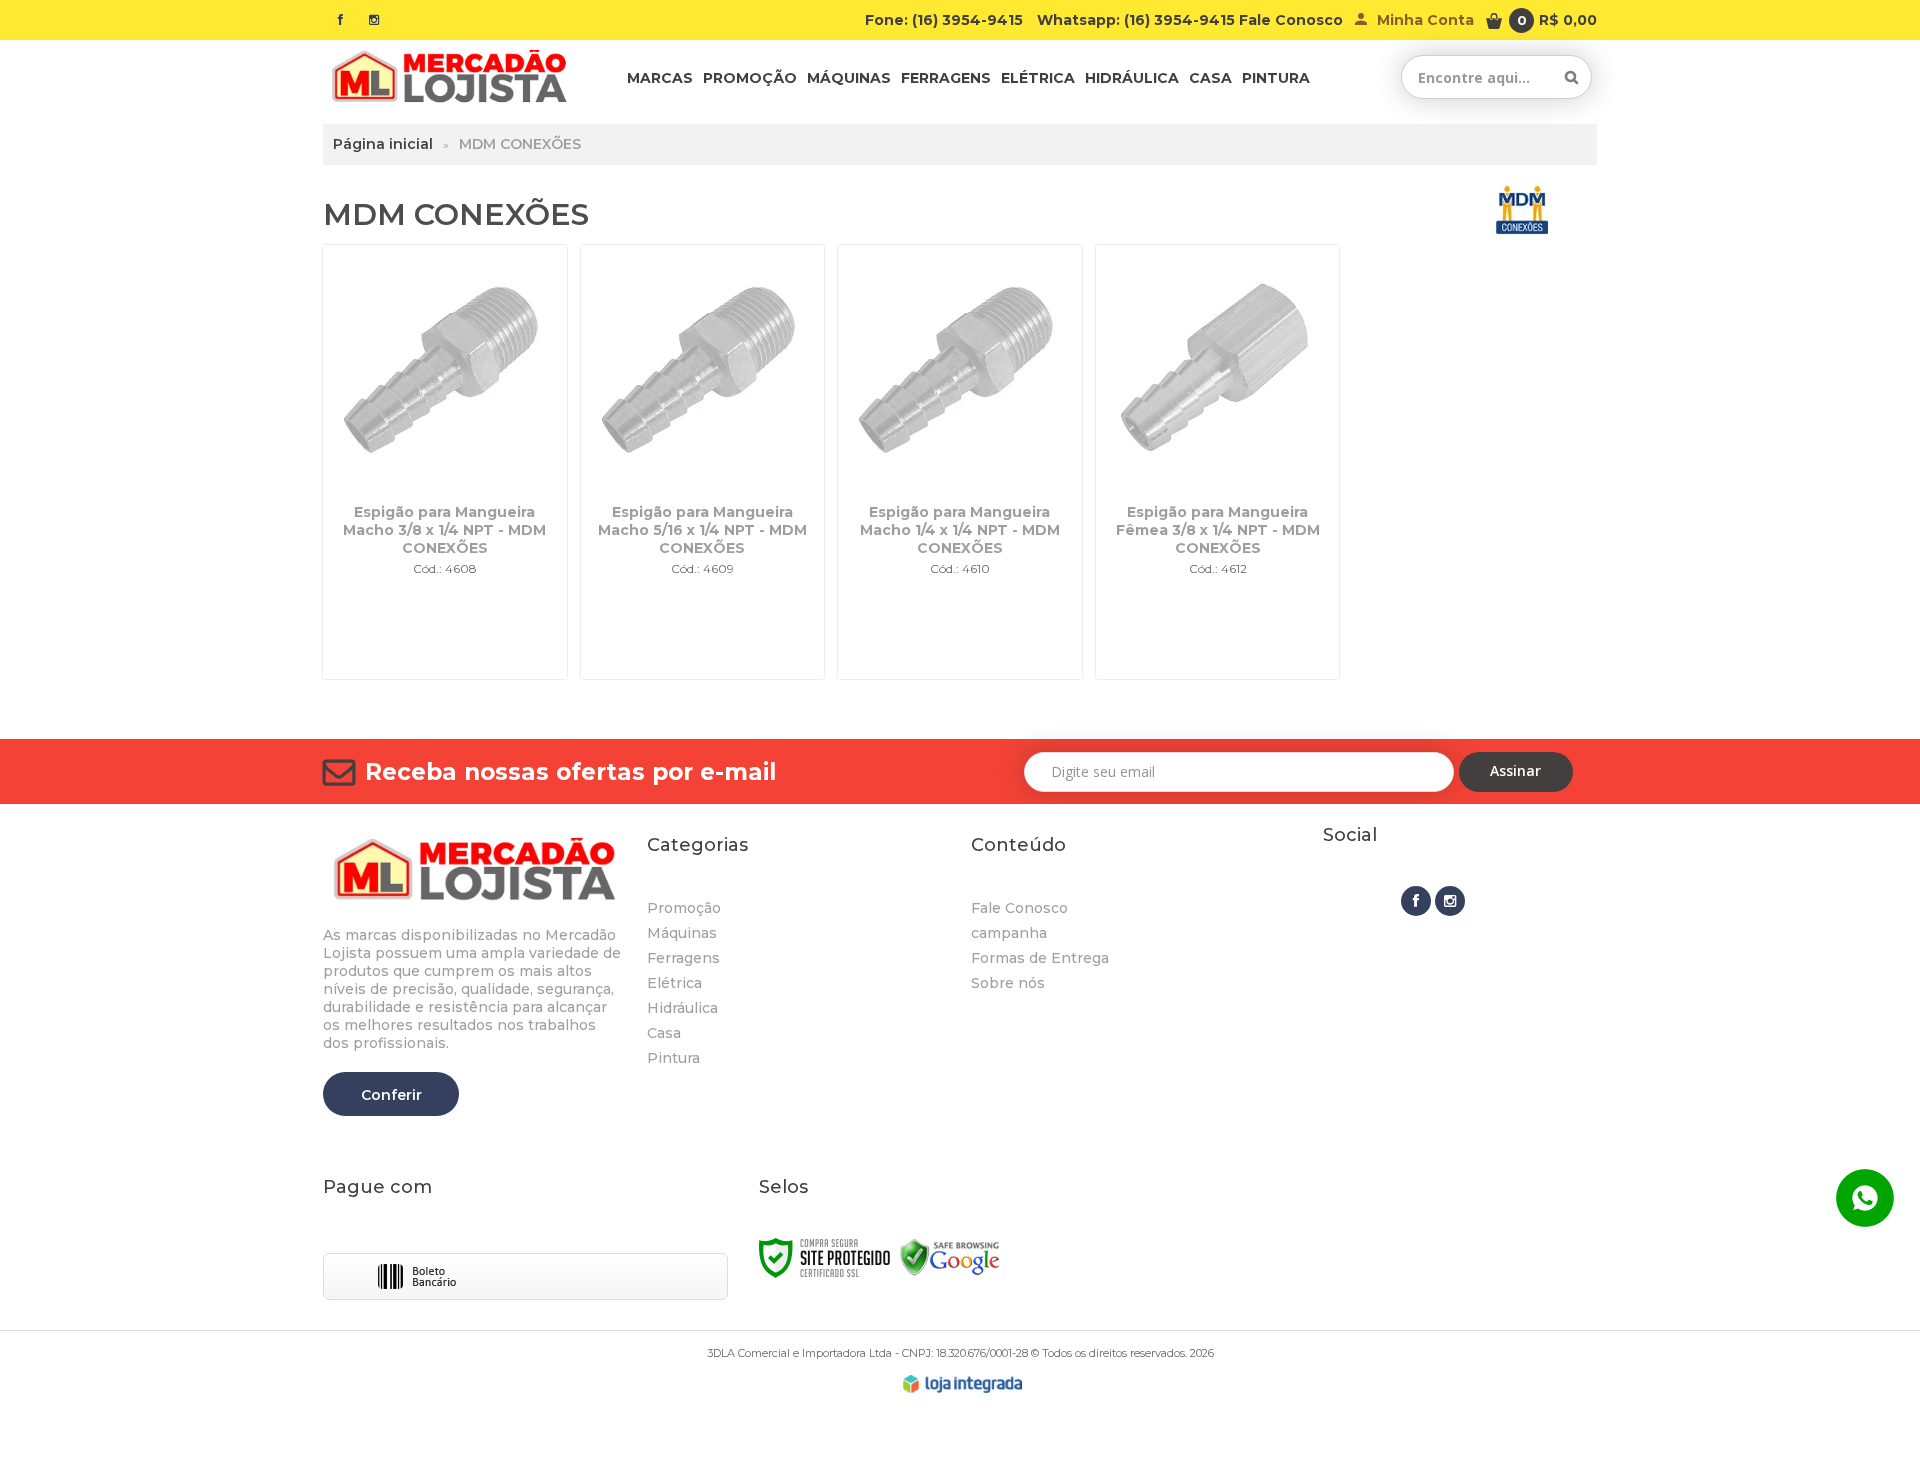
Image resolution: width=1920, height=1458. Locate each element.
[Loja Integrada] (963, 1384)
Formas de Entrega (1040, 958)
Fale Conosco (1291, 20)
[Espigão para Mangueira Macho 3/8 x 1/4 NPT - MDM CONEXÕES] (445, 462)
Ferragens (683, 958)
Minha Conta (1425, 20)
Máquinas (682, 933)
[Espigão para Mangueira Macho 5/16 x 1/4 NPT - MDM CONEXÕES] (703, 462)
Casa (664, 1033)
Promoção (684, 908)
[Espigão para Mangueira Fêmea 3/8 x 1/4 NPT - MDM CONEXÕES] (1218, 462)
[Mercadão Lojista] (448, 77)
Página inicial (383, 144)
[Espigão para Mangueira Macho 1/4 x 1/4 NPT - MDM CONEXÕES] (960, 462)
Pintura (673, 1058)
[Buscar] (1571, 77)
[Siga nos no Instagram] (374, 19)
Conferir (391, 1095)
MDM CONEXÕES (520, 144)
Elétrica (674, 983)
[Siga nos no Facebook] (340, 19)
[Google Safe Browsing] (950, 1256)
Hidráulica (682, 1008)
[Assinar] (1516, 772)
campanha (1009, 933)
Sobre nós (1008, 983)
